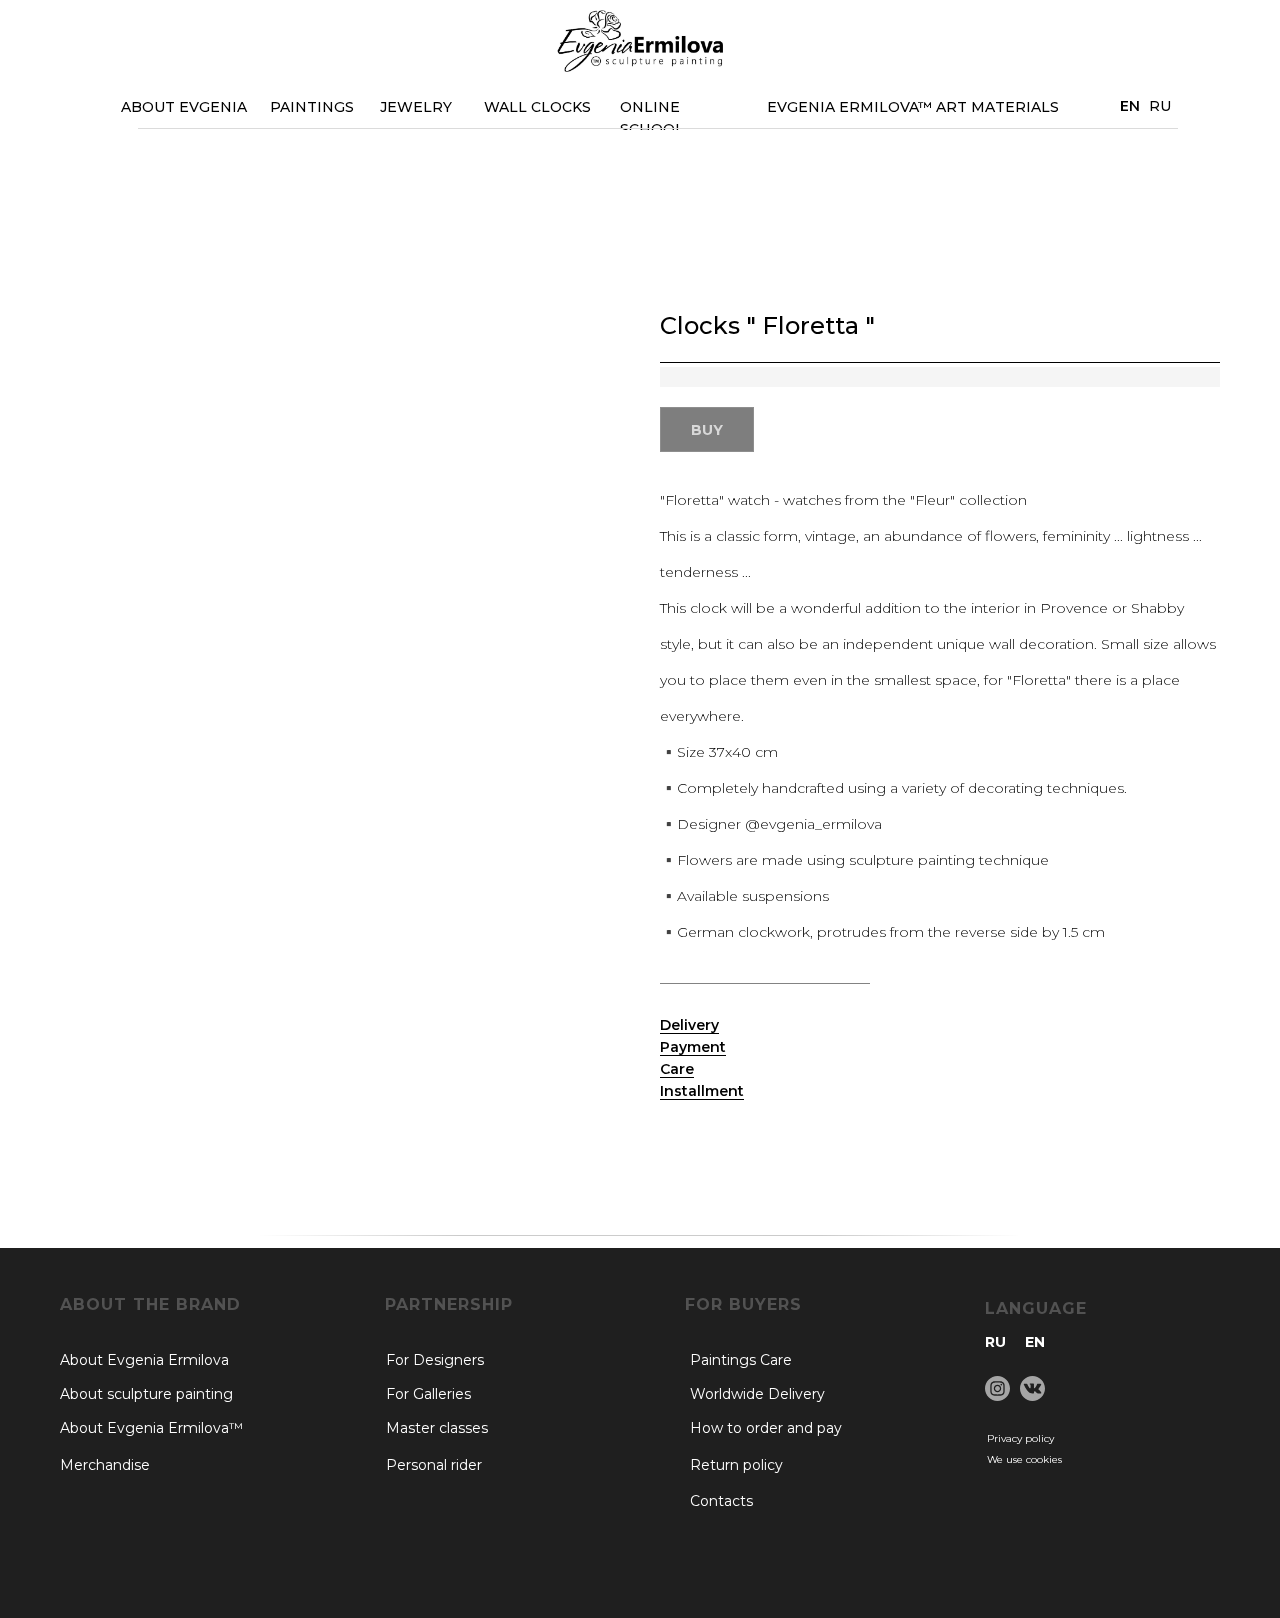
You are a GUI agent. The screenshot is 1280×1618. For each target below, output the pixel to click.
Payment (693, 1047)
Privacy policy (1020, 1438)
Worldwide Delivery (757, 1394)
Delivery (689, 1025)
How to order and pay (766, 1428)
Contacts (721, 1501)
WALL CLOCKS (537, 107)
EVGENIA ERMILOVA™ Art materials (913, 107)
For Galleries (428, 1394)
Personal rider (434, 1465)
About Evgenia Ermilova (144, 1360)
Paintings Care (741, 1360)
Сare (677, 1069)
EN (1035, 1342)
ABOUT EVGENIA (184, 107)
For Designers (435, 1360)
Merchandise (105, 1465)
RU (1160, 106)
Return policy (736, 1465)
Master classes (437, 1428)
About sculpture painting (146, 1394)
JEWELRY (416, 107)
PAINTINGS (312, 107)
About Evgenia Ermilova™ (151, 1428)
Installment (702, 1091)
